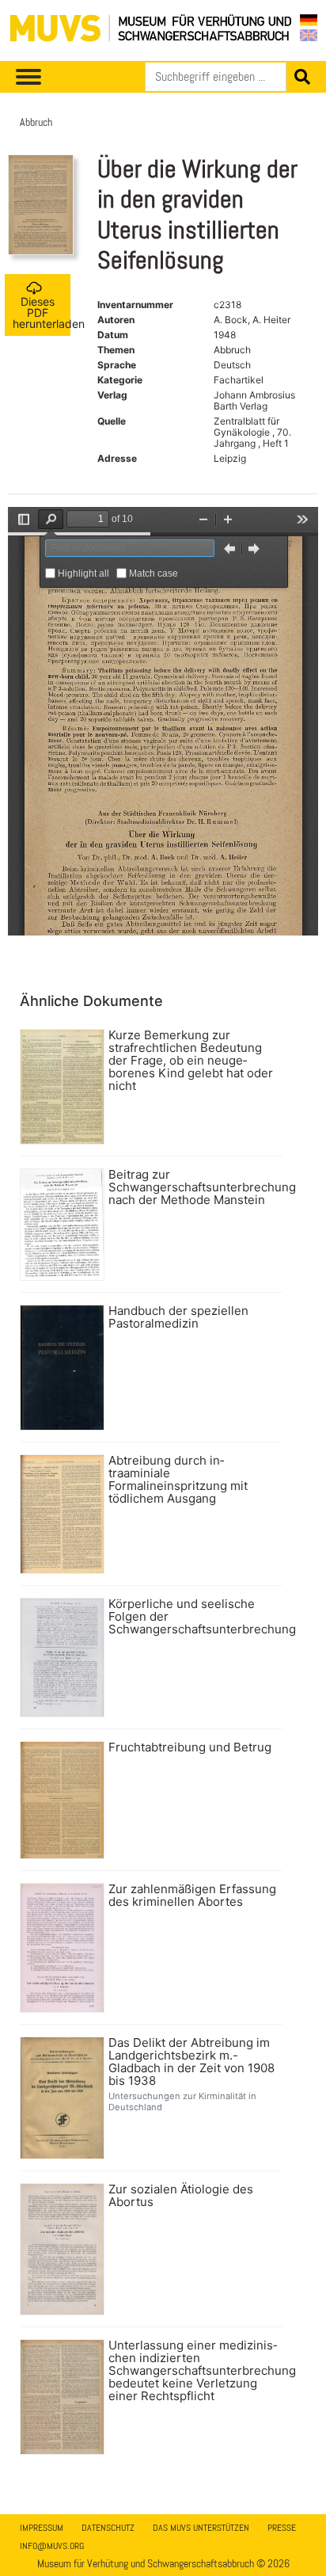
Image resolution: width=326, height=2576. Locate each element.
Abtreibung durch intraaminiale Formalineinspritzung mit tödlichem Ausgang (178, 1480)
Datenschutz (108, 2528)
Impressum (42, 2528)
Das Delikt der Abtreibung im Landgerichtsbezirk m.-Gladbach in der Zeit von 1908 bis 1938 (191, 2062)
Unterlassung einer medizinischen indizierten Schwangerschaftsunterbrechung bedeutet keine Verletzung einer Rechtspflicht (193, 2371)
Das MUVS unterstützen (201, 2528)
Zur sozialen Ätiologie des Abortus (181, 2196)
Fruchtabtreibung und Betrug (190, 1747)
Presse (282, 2528)
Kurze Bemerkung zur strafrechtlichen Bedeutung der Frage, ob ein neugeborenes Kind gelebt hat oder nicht (191, 1061)
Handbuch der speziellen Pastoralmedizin (178, 1317)
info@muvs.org (52, 2546)
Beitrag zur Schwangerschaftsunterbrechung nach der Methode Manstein (193, 1187)
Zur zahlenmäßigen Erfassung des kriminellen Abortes (192, 1896)
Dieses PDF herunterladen (42, 312)
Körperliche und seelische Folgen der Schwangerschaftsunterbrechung (193, 1617)
